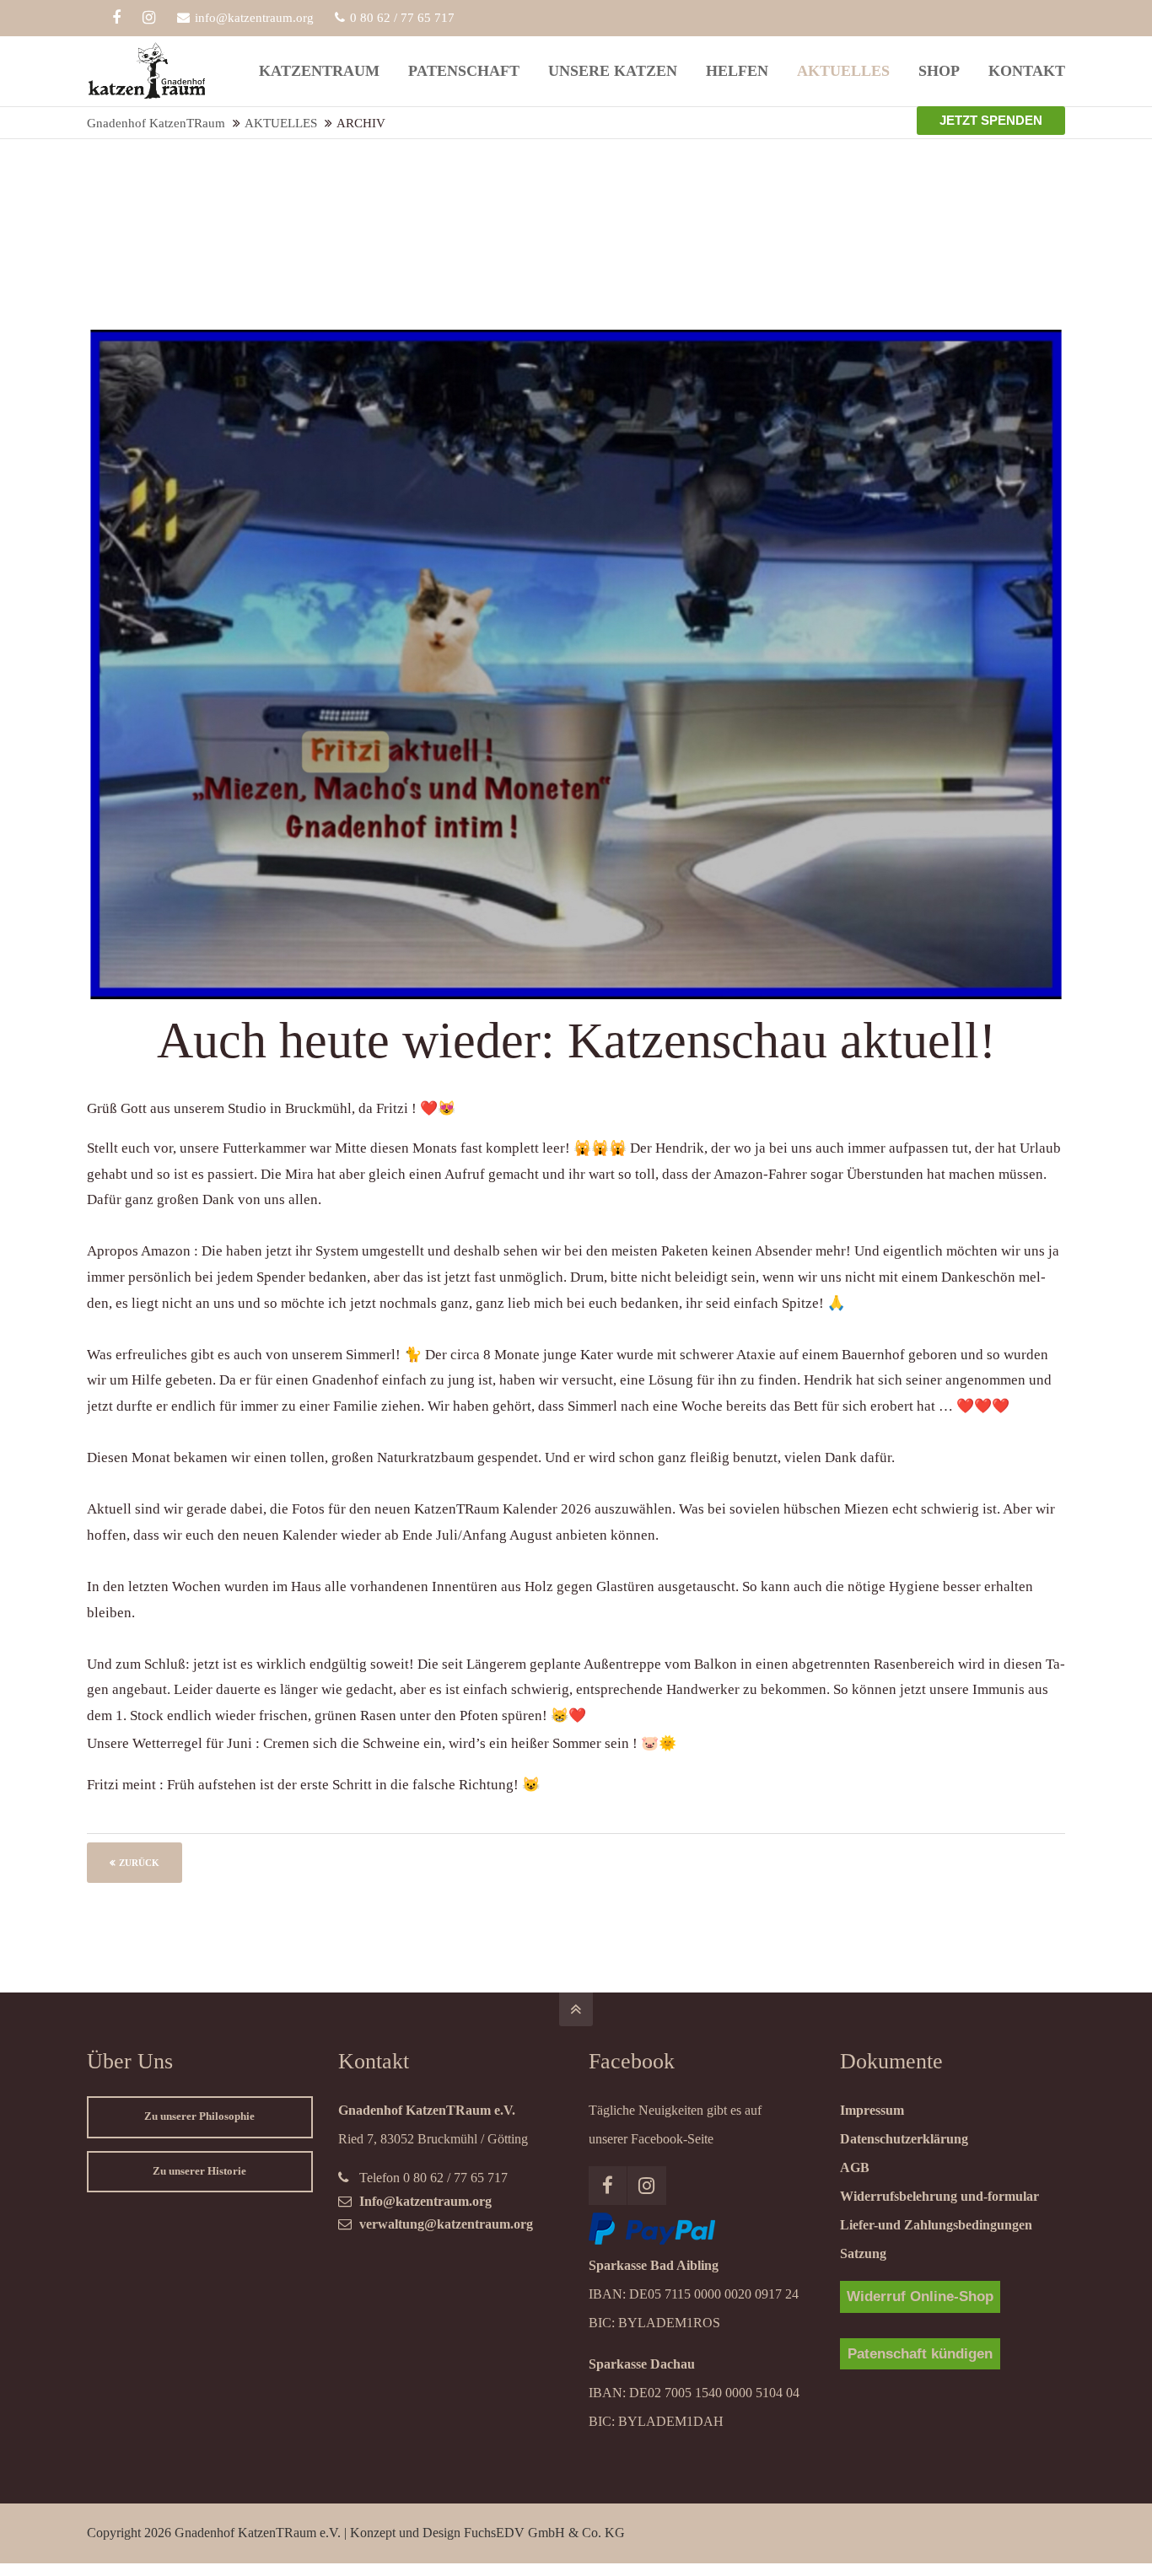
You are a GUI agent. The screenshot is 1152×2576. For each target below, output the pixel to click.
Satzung (863, 2253)
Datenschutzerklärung (904, 2139)
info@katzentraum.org (254, 18)
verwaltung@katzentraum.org (446, 2224)
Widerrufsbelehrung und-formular (939, 2196)
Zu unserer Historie (199, 2171)
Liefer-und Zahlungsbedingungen (936, 2225)
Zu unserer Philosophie (199, 2116)
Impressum (872, 2110)
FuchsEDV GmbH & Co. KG (544, 2533)
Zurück (139, 1863)
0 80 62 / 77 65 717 (402, 18)
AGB (855, 2167)
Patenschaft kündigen (920, 2354)
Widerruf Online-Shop (920, 2296)
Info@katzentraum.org (425, 2201)
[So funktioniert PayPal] (652, 2240)
